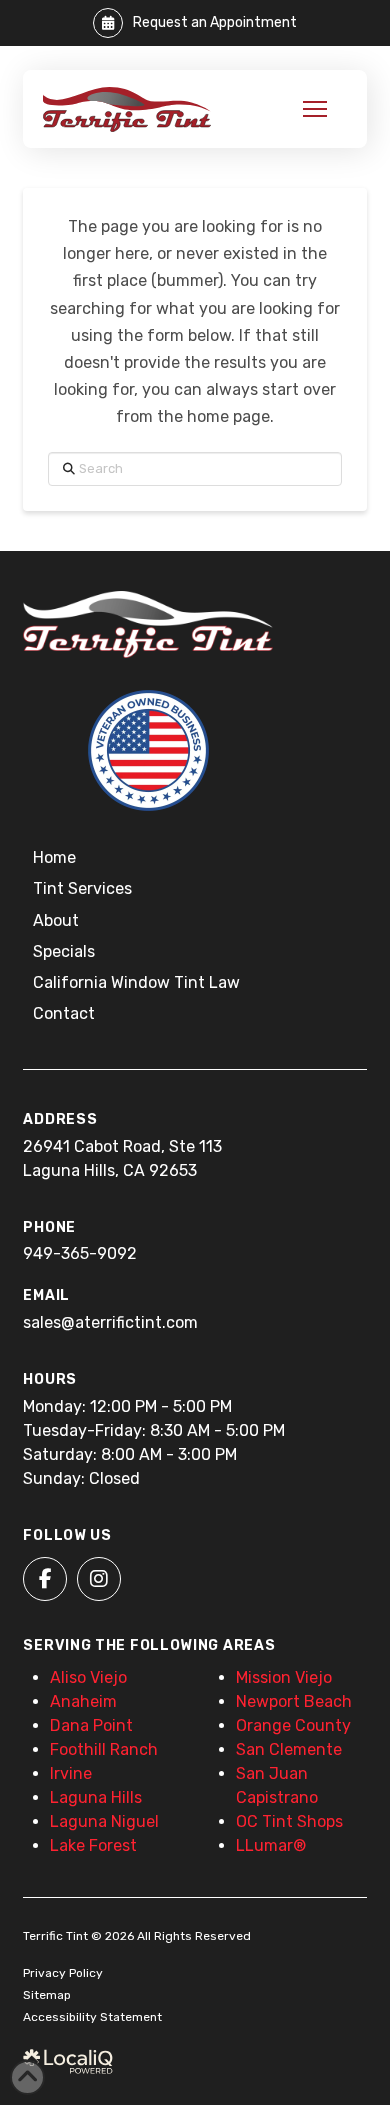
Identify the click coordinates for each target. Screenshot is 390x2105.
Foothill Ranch (104, 1749)
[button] (315, 109)
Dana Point (91, 1725)
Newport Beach (294, 1701)
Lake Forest (93, 1845)
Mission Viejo (284, 1677)
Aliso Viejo (88, 1677)
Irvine (71, 1773)
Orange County (293, 1725)
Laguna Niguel (104, 1821)
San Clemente (289, 1749)
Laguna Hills (96, 1797)
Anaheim (83, 1701)
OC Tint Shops (289, 1821)
